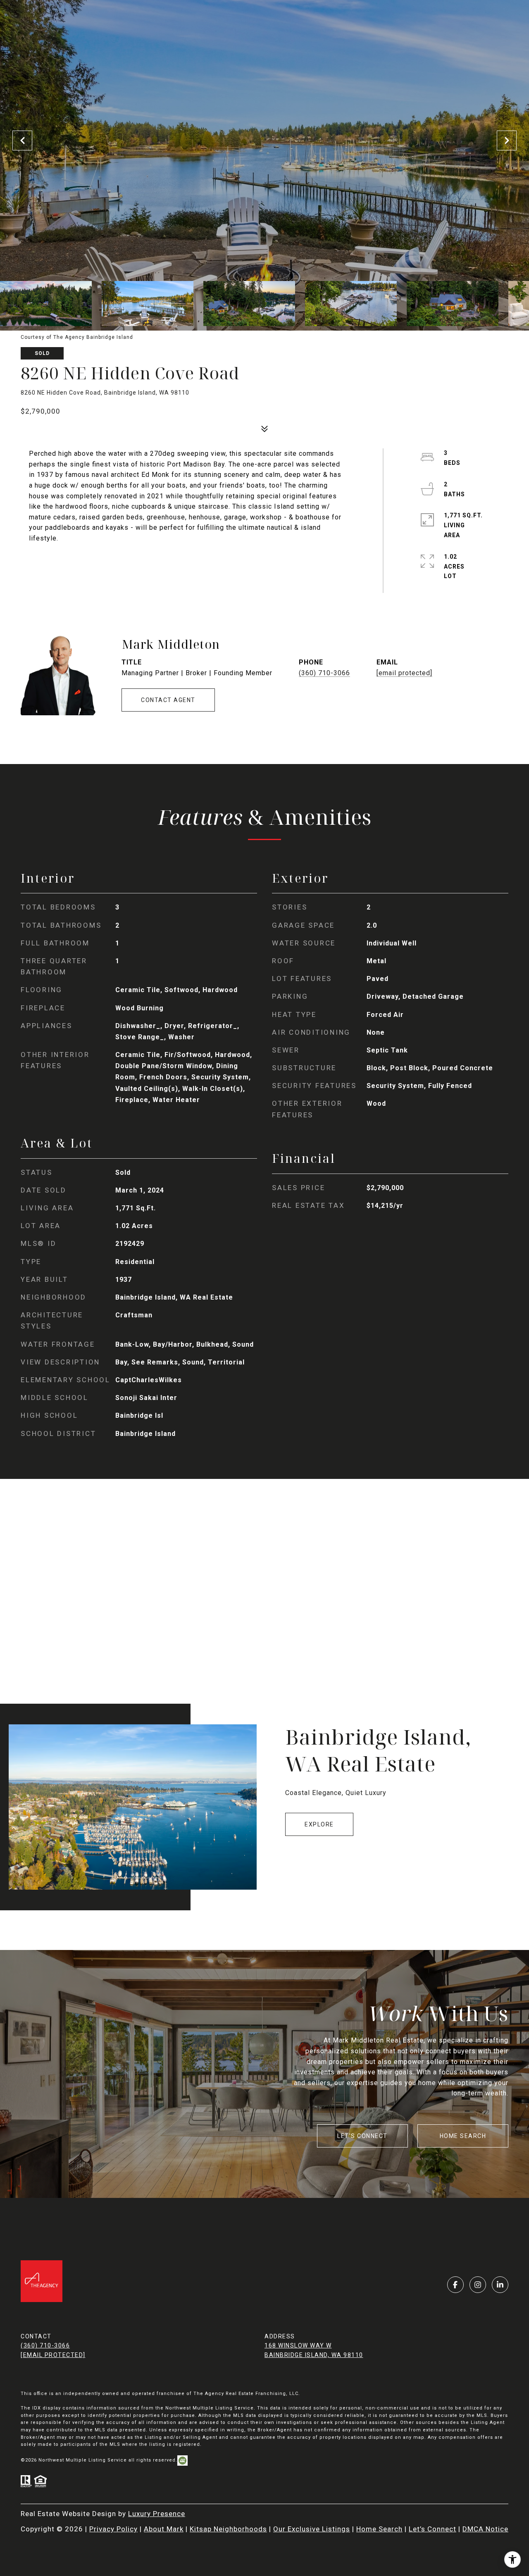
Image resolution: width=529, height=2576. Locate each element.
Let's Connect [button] (362, 2136)
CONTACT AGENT (168, 700)
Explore (319, 1824)
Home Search (463, 2136)
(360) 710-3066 (324, 673)
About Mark (164, 2529)
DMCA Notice (485, 2529)
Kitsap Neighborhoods (228, 2529)
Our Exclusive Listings (312, 2529)
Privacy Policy (113, 2529)
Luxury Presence (157, 2514)
